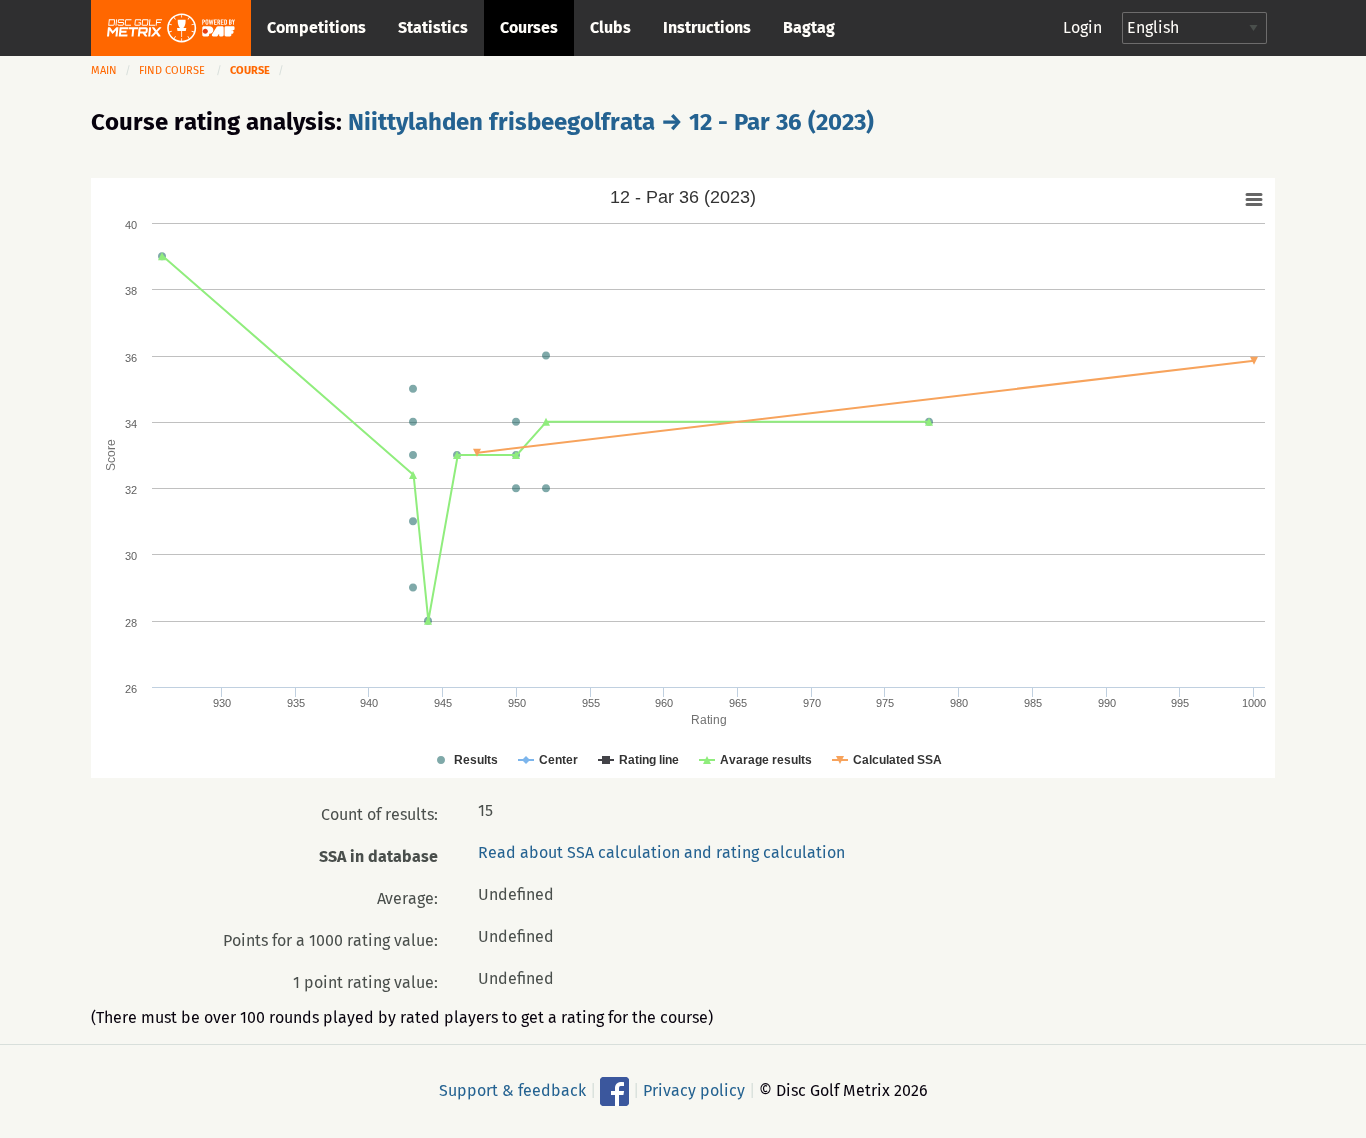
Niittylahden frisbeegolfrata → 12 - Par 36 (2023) (611, 122)
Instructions (707, 27)
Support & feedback (512, 1089)
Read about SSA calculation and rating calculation (661, 852)
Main (104, 70)
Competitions (316, 27)
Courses (529, 27)
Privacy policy (694, 1089)
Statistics (433, 27)
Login (1082, 27)
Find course (172, 70)
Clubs (610, 27)
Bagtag (809, 27)
